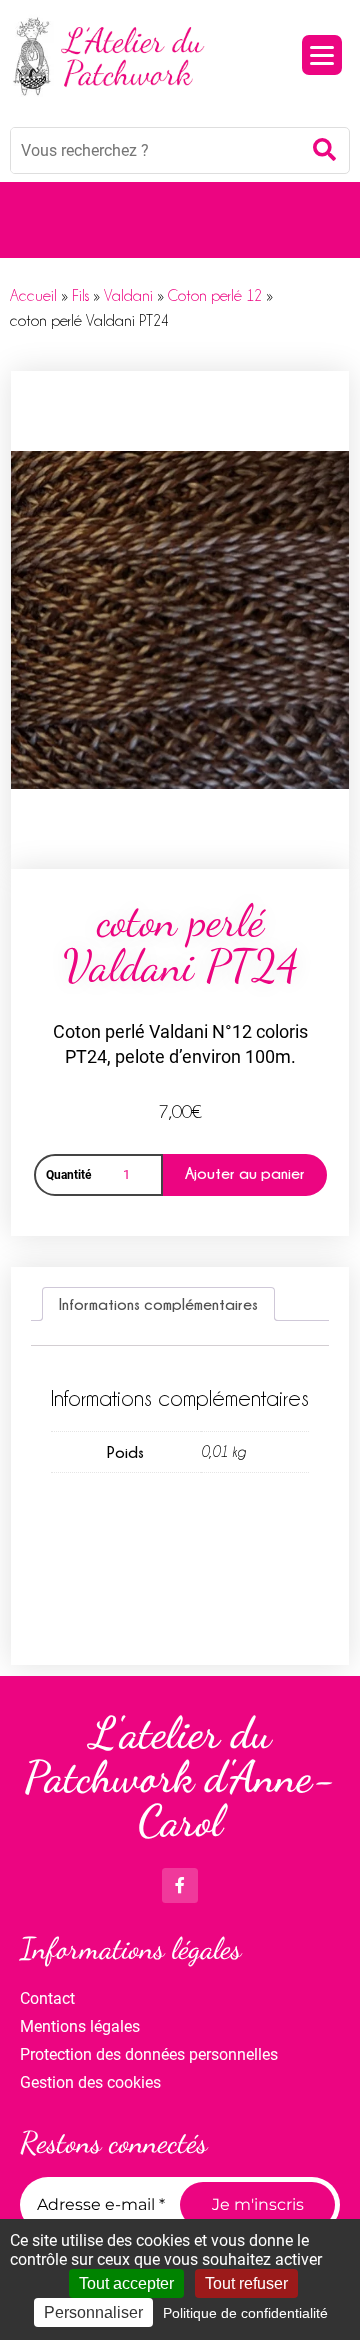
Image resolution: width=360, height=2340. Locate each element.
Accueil (33, 296)
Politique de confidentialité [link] (245, 2313)
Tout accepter (126, 2283)
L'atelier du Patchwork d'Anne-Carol (180, 1777)
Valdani (128, 296)
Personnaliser (93, 2312)
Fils (80, 296)
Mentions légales (80, 2026)
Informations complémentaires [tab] (158, 1304)
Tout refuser (246, 2283)
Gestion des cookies (90, 2082)
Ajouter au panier (245, 1173)
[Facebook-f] (179, 1885)
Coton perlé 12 (215, 296)
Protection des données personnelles (149, 2054)
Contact (47, 1998)
